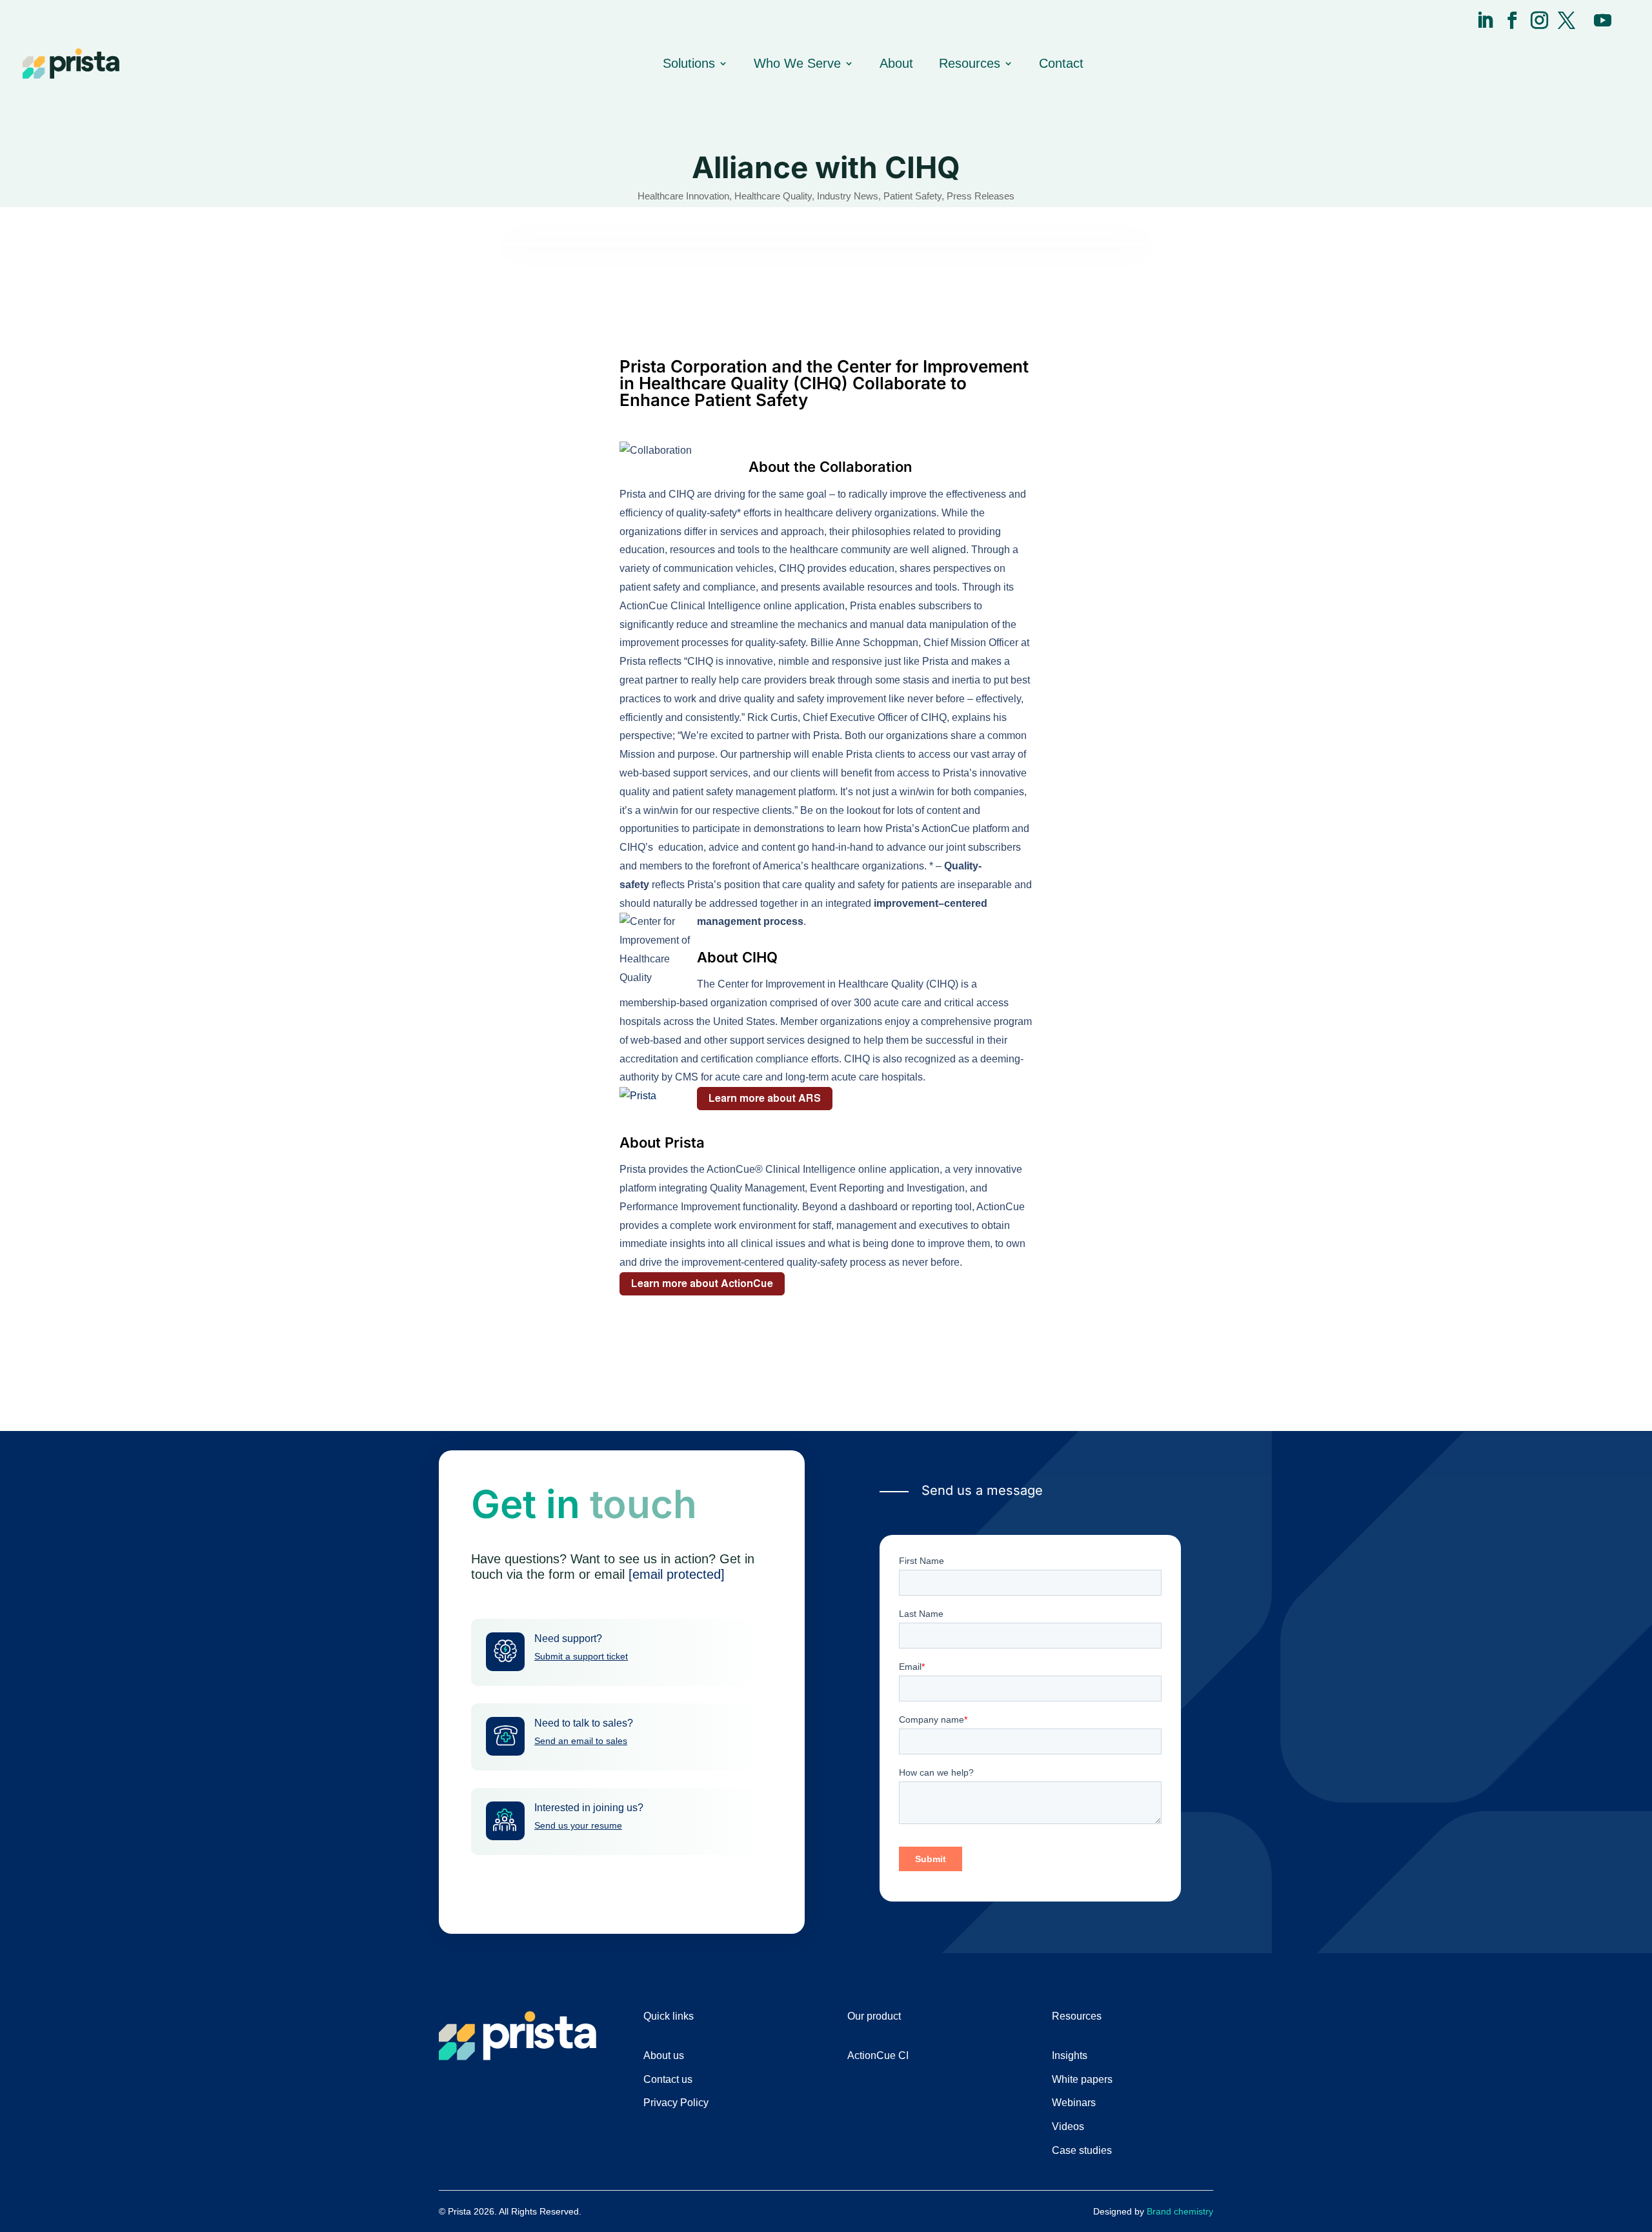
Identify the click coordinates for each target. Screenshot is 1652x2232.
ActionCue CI (878, 2055)
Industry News (848, 196)
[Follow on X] (1566, 20)
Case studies (1082, 2150)
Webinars (1074, 2103)
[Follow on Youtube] (1602, 20)
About (896, 63)
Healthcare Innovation (683, 196)
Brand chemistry (1180, 2211)
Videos (1068, 2126)
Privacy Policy (676, 2103)
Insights (1070, 2055)
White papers (1082, 2079)
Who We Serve (797, 63)
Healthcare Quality (773, 196)
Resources (970, 63)
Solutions (689, 63)
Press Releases (981, 196)
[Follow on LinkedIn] (1485, 20)
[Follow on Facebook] (1512, 20)
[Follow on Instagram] (1539, 20)
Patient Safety (912, 196)
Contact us (668, 2079)
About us (664, 2055)
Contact (1061, 63)
